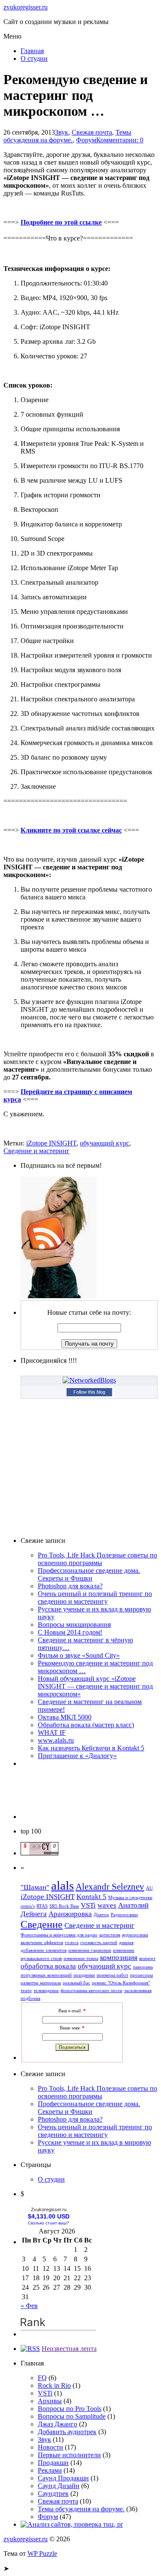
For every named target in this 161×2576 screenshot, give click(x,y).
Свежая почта (92, 132)
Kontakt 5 (91, 1897)
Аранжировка (70, 1914)
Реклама (50, 2470)
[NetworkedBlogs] (89, 1380)
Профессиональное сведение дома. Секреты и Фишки (89, 1574)
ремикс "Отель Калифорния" (121, 1983)
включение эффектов (42, 1943)
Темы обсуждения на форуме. (67, 136)
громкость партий (99, 1943)
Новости (50, 2447)
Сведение (42, 1924)
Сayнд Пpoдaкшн (63, 2478)
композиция (119, 1958)
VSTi (88, 1905)
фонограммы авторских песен (91, 1991)
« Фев (29, 2306)
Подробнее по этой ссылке (61, 222)
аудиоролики (135, 1935)
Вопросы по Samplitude (72, 2416)
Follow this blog (89, 1392)
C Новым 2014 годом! (70, 1632)
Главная (32, 51)
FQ (42, 2378)
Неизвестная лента (69, 2349)
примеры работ (112, 1975)
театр (26, 1991)
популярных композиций (46, 1975)
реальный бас (76, 1983)
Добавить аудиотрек (67, 2432)
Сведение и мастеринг (36, 1151)
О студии (34, 59)
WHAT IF (52, 1733)
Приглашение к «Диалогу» (77, 1756)
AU (149, 1888)
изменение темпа (81, 1958)
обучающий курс (105, 1143)
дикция (126, 1943)
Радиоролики (124, 1915)
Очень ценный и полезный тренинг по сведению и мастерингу (95, 1598)
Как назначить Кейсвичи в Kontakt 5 (91, 1748)
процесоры (141, 1975)
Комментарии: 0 (120, 140)
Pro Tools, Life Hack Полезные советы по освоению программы (97, 1559)
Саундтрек (53, 2493)
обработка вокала (48, 1966)
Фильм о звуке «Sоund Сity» (79, 1655)
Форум (86, 140)
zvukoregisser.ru (26, 7)
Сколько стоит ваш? (49, 2223)
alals (62, 1885)
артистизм (110, 1935)
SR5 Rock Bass (64, 1906)
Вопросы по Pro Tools (70, 2409)
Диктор (101, 1915)
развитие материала (41, 1983)
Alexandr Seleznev (110, 1887)
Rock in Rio (54, 2385)
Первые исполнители (69, 2455)
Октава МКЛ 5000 (65, 1717)
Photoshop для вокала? (70, 1586)
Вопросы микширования (74, 1625)
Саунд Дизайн (59, 2486)
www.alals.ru (56, 1740)
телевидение (46, 1991)
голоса (72, 1943)
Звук (62, 132)
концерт (147, 1958)
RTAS (42, 1906)
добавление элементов (44, 1950)
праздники (84, 1975)
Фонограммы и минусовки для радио (59, 1935)
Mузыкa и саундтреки (130, 1898)
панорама (143, 1967)
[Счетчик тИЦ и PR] (39, 1853)
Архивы (50, 2401)
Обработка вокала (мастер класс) (86, 1725)
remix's (28, 1906)
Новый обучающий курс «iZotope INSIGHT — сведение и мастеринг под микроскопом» (95, 1686)
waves (107, 1905)
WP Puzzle (42, 2553)
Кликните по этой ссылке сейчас (71, 830)
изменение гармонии (90, 1950)
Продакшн (53, 2463)
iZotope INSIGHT (51, 1143)
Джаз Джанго (58, 2424)
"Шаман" (35, 1887)
